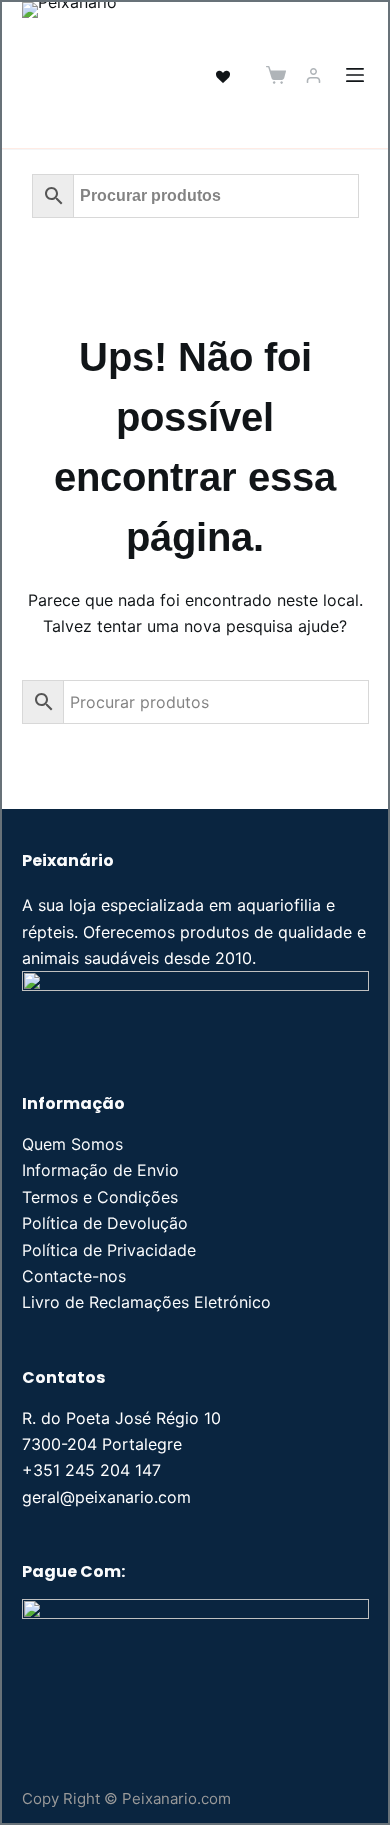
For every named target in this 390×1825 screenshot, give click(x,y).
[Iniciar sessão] (313, 75)
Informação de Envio (100, 1170)
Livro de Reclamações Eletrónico (146, 1302)
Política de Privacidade (109, 1250)
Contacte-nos (74, 1276)
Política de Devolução (105, 1223)
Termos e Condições (100, 1197)
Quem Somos (72, 1144)
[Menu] (355, 75)
